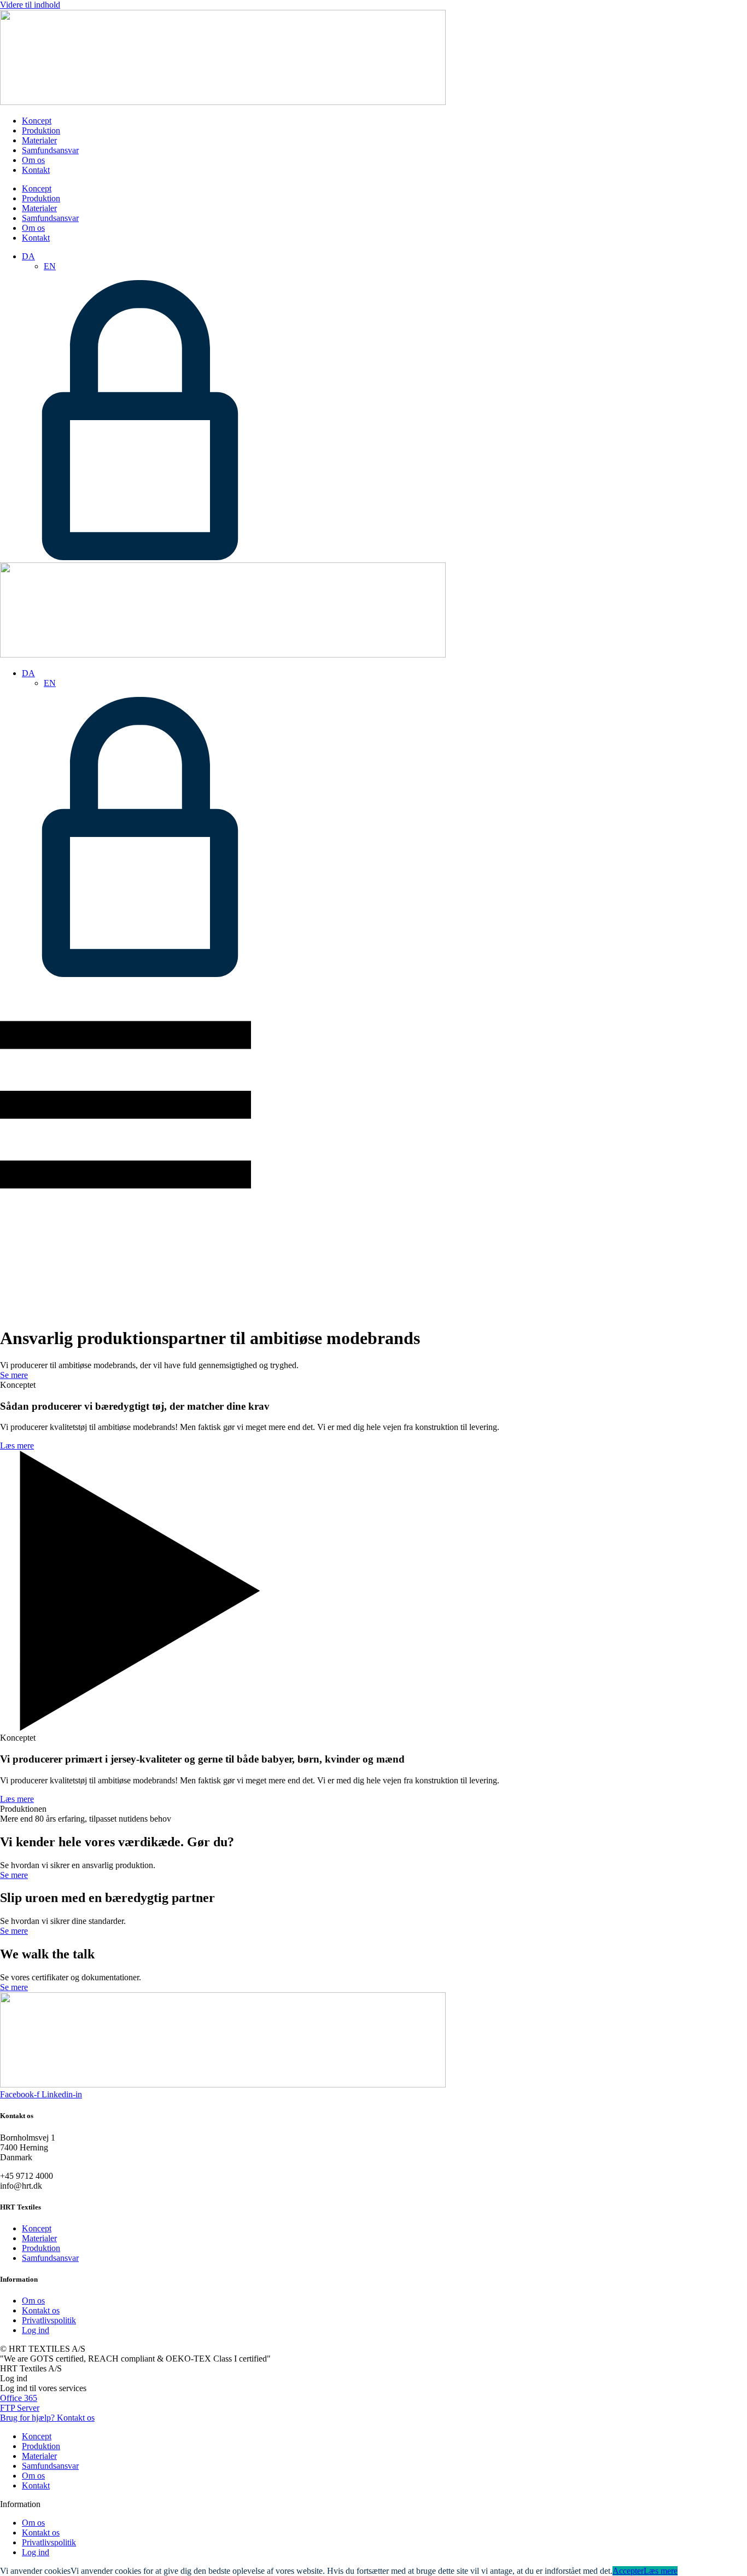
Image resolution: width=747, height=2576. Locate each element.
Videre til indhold (30, 5)
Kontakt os (41, 2310)
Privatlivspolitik (49, 2320)
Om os (33, 160)
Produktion (41, 130)
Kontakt (36, 170)
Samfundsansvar (50, 150)
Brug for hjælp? (47, 2418)
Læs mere (661, 2571)
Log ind (36, 2330)
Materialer (39, 140)
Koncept (37, 121)
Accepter (628, 2571)
